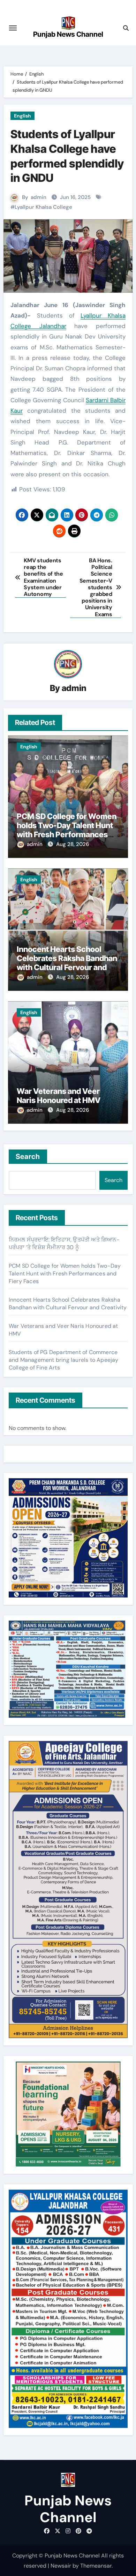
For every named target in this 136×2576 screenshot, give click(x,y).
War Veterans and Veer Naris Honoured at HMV (59, 1096)
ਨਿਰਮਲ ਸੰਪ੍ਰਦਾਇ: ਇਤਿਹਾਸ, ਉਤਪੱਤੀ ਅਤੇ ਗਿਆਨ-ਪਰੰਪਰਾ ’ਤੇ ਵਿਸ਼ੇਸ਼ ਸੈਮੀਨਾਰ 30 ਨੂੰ (64, 1243)
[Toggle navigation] (13, 28)
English (22, 116)
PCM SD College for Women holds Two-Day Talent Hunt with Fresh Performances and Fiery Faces (67, 830)
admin (39, 197)
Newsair (61, 2566)
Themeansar (96, 2566)
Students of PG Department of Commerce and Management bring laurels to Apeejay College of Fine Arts (64, 1360)
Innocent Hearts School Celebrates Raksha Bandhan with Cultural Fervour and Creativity (67, 963)
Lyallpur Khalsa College (43, 207)
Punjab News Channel (68, 34)
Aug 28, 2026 (73, 844)
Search (28, 1157)
